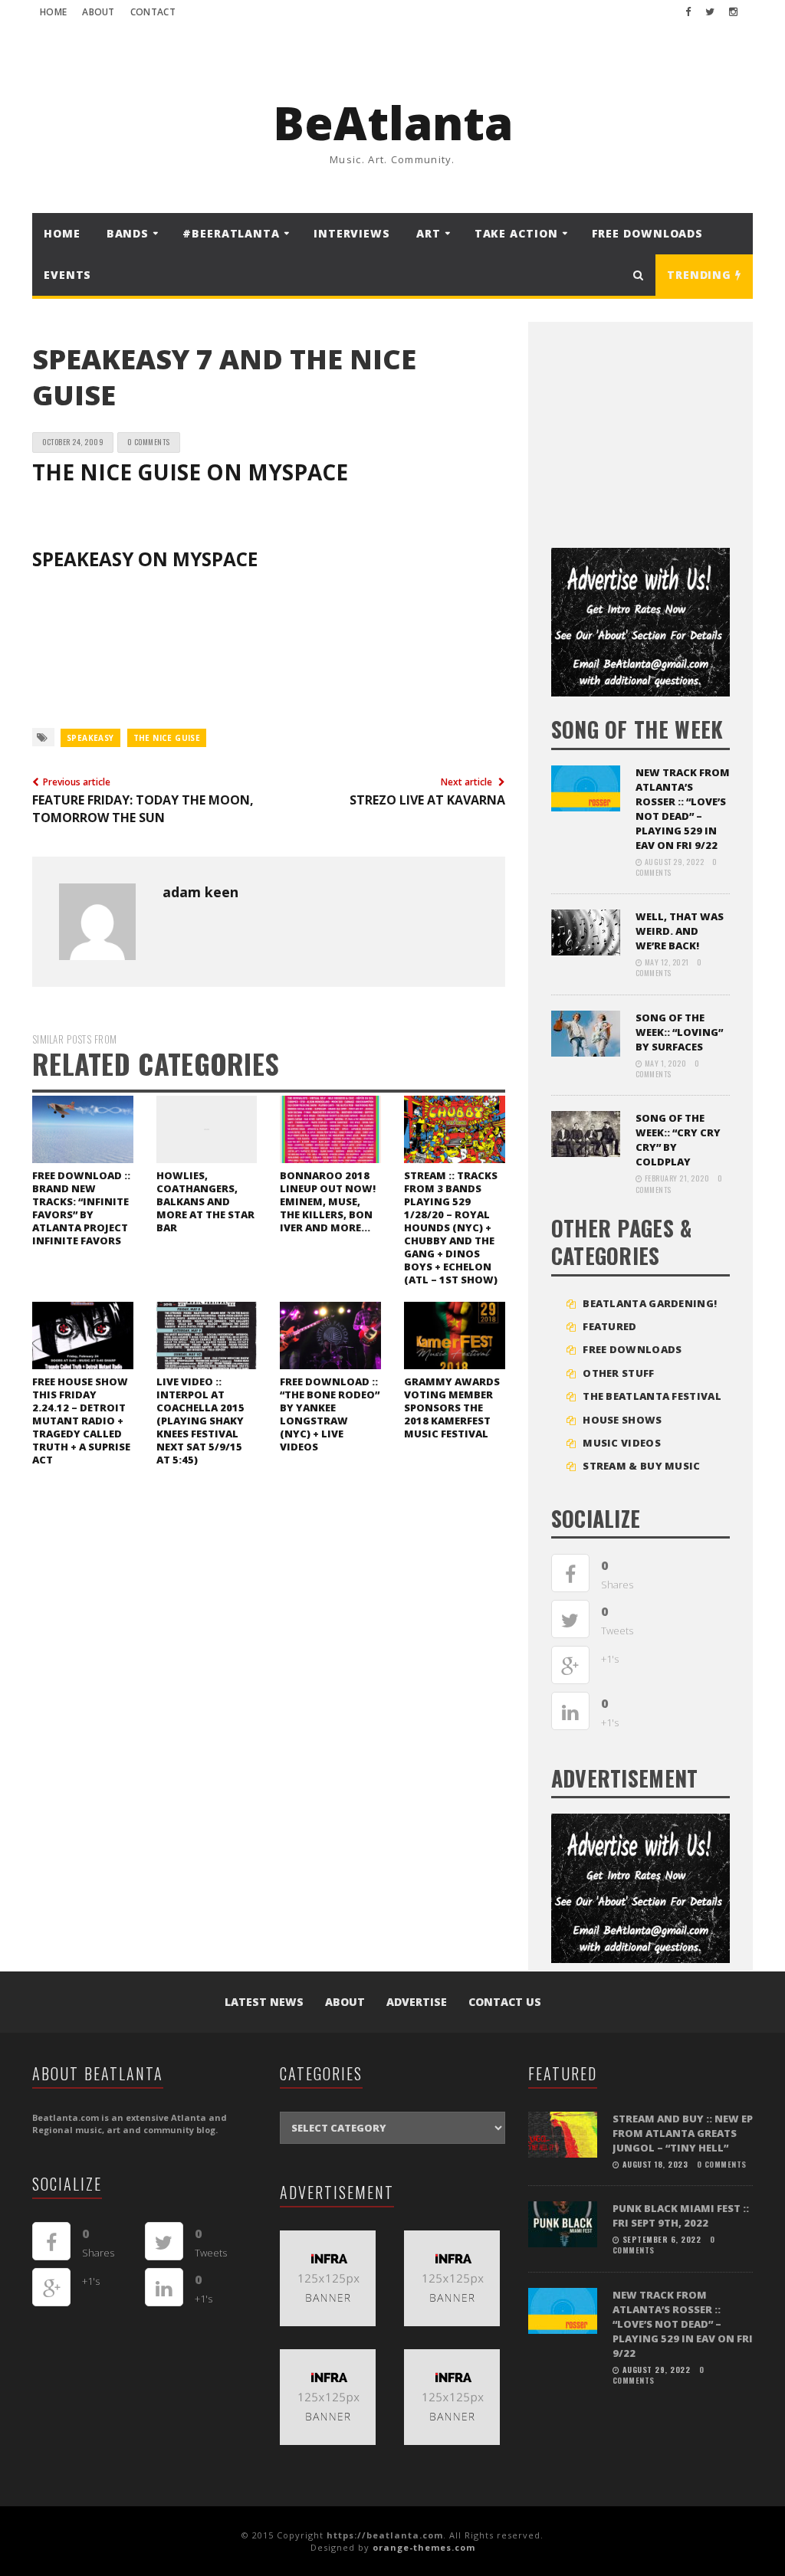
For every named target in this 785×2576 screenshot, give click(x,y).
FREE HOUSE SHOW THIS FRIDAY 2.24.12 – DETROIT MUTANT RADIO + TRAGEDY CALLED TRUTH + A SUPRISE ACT (81, 1421)
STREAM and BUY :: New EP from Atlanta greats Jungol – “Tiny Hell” (683, 2133)
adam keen (200, 892)
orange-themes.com (424, 2547)
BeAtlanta (393, 123)
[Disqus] (269, 1689)
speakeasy (90, 738)
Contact (153, 12)
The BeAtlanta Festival (652, 1396)
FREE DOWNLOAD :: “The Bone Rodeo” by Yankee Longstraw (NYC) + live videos (330, 1414)
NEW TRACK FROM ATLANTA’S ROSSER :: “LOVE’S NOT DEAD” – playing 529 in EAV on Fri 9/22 (683, 809)
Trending (701, 275)
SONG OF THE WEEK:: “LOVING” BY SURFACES (679, 1032)
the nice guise (167, 738)
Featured (609, 1326)
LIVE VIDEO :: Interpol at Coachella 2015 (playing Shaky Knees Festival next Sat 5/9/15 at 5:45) (200, 1421)
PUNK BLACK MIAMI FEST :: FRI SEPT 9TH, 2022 (681, 2215)
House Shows (622, 1420)
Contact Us (505, 2002)
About (99, 12)
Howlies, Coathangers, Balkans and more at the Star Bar (205, 1201)
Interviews (352, 233)
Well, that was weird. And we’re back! (680, 931)
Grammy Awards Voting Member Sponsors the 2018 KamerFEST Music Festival (452, 1408)
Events (67, 275)
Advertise (417, 2002)
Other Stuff (618, 1373)
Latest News (264, 2002)
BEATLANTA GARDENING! (650, 1303)
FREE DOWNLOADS (648, 233)
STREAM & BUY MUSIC (641, 1466)
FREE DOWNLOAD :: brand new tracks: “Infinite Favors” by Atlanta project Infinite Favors (81, 1208)
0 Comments (149, 442)
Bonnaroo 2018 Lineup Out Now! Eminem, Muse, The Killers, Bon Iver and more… (328, 1201)
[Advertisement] (666, 429)
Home (53, 12)
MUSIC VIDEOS (622, 1443)
